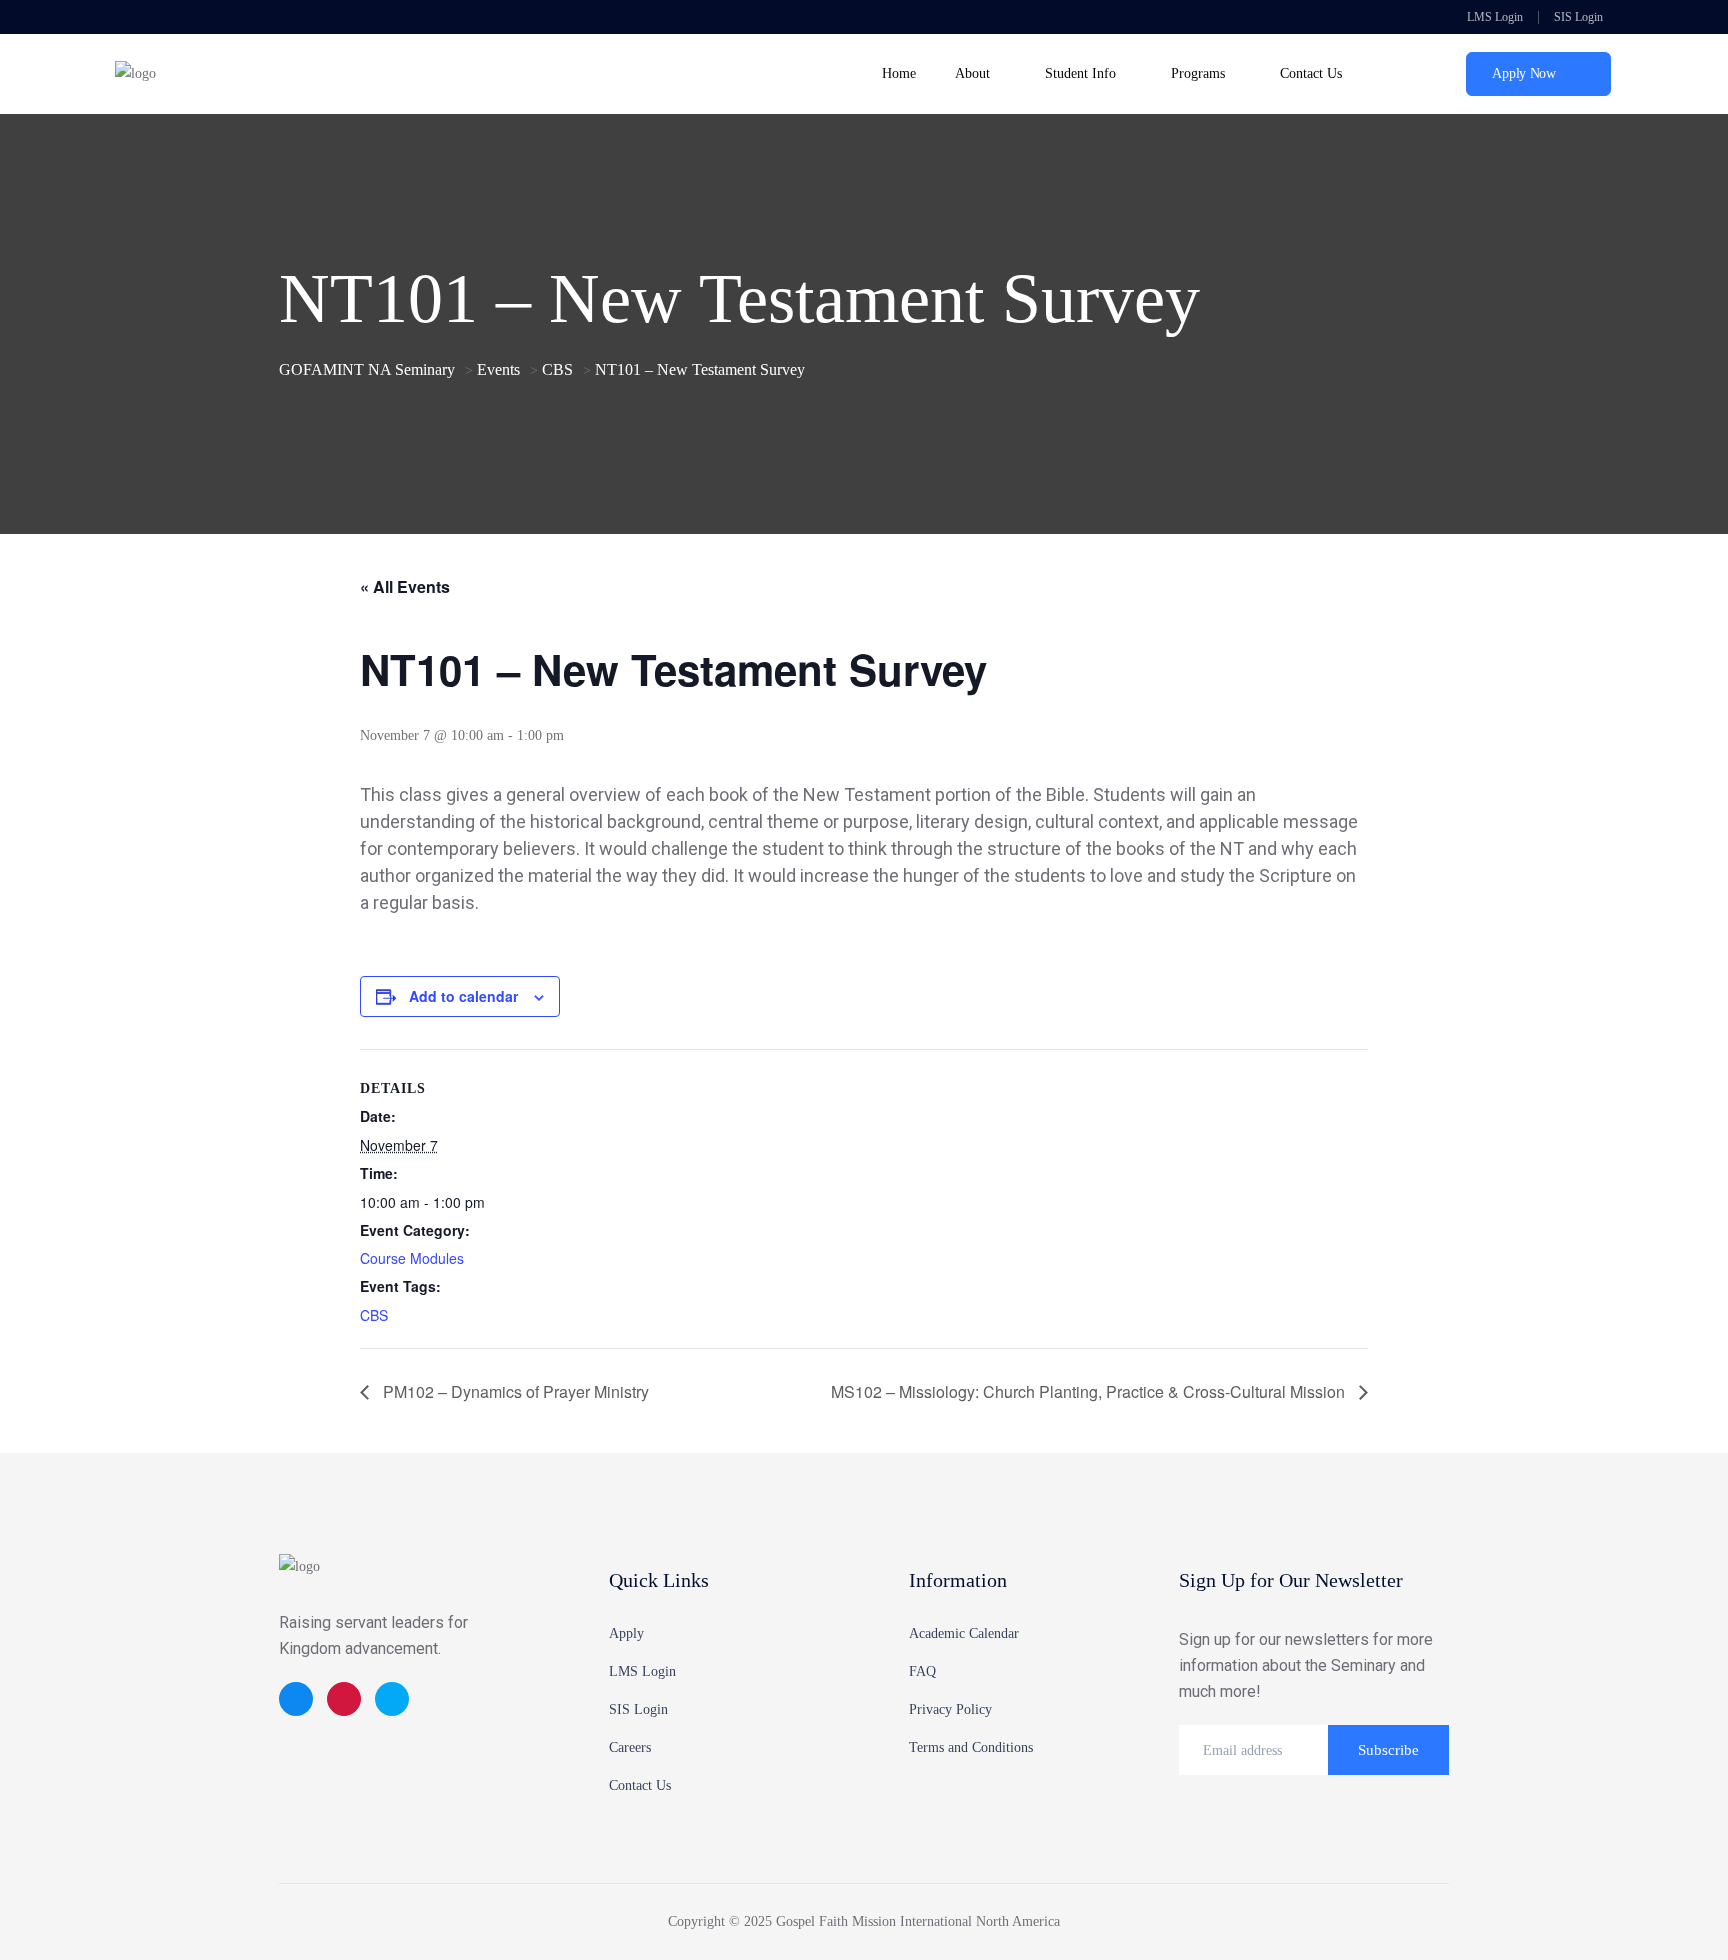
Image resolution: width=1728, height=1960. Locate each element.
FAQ (922, 1671)
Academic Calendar (964, 1633)
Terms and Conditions (971, 1747)
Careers (630, 1747)
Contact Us (1311, 73)
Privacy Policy (950, 1709)
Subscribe (1388, 1750)
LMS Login (1493, 17)
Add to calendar (463, 996)
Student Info (1080, 73)
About (972, 73)
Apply (626, 1633)
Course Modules (412, 1258)
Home (899, 73)
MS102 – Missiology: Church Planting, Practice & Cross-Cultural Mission (1090, 1391)
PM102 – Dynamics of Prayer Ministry (514, 1391)
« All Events (405, 586)
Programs (1198, 73)
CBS (374, 1315)
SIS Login (1578, 17)
